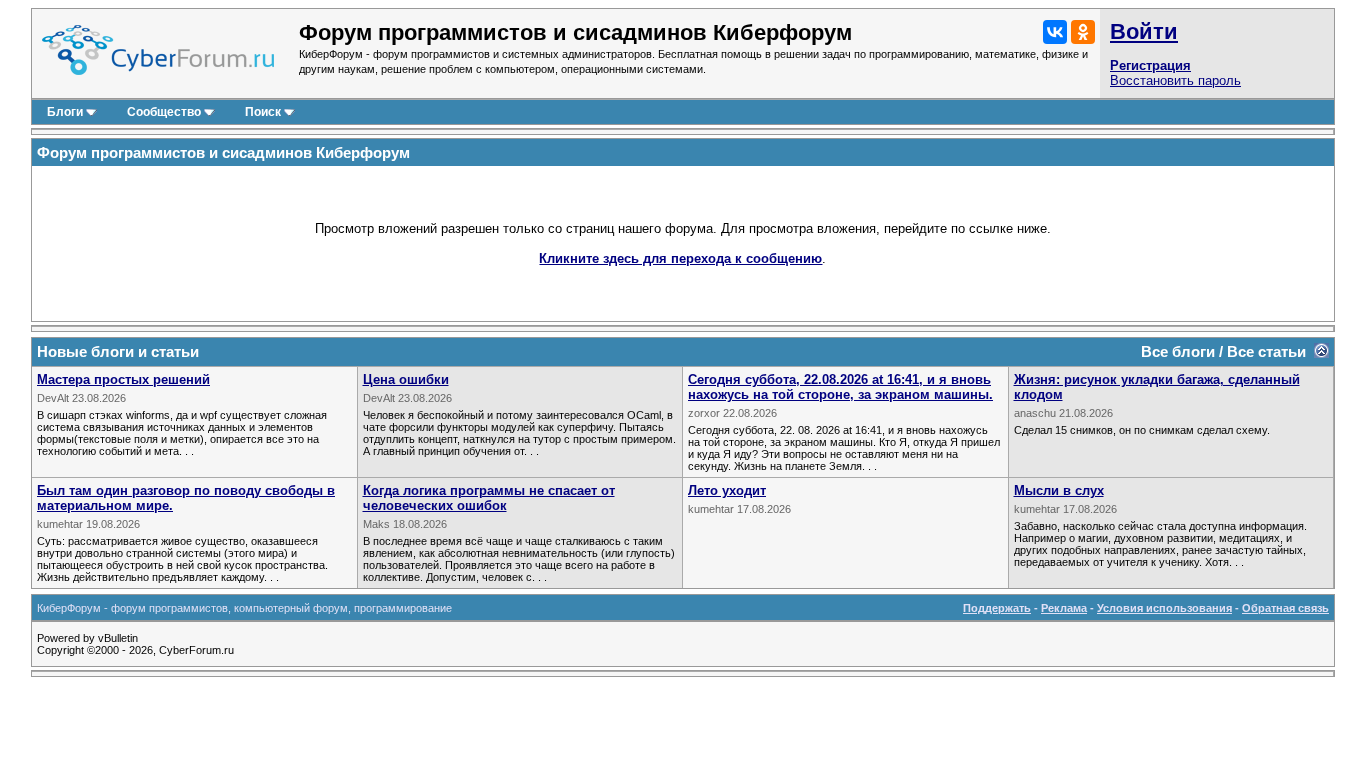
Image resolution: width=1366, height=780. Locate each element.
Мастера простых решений (123, 379)
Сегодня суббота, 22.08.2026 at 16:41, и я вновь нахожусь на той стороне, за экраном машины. (840, 387)
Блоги (65, 112)
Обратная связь (1285, 608)
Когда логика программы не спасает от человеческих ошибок (489, 498)
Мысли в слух (1059, 490)
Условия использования (1164, 608)
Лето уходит (727, 490)
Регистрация (1150, 65)
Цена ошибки (406, 379)
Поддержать (997, 608)
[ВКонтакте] (1055, 32)
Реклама (1064, 608)
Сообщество (164, 112)
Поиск (263, 112)
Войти (1144, 31)
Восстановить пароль (1175, 80)
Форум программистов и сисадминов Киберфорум (223, 152)
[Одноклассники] (1083, 32)
